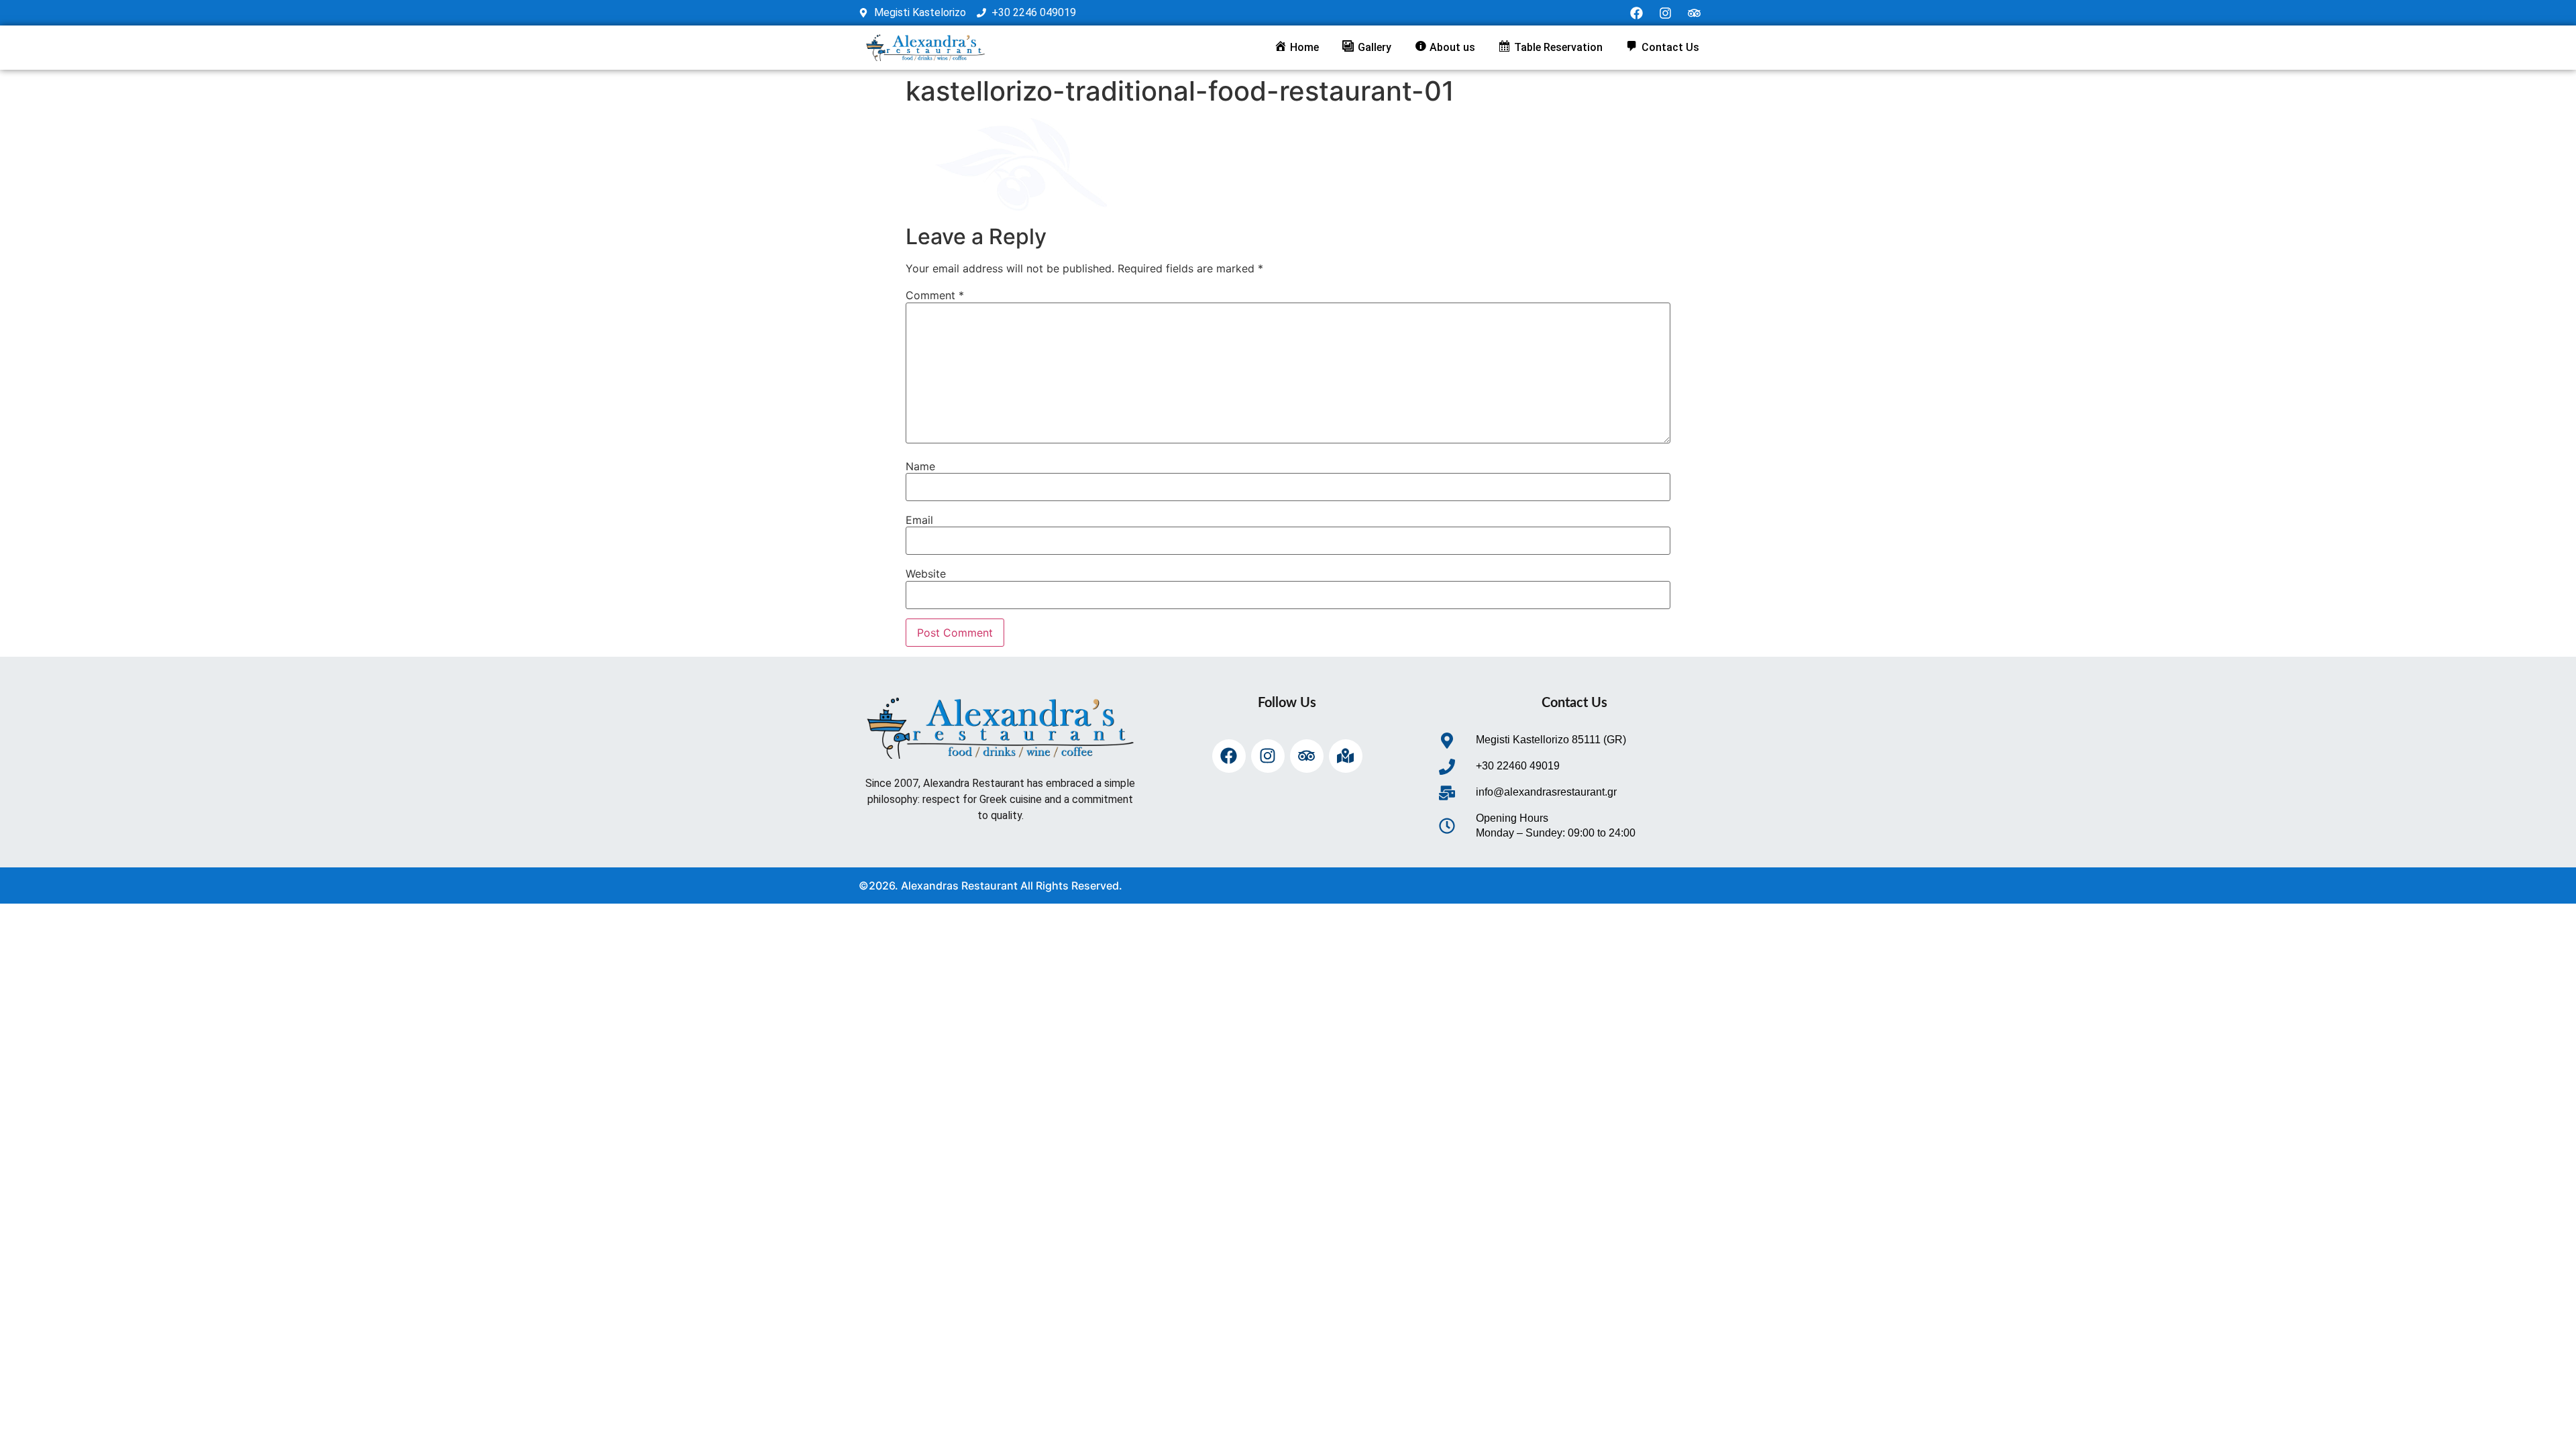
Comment (935, 295)
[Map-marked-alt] (1346, 756)
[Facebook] (1637, 13)
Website (926, 574)
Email (919, 520)
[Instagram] (1666, 13)
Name (920, 466)
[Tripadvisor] (1695, 13)
